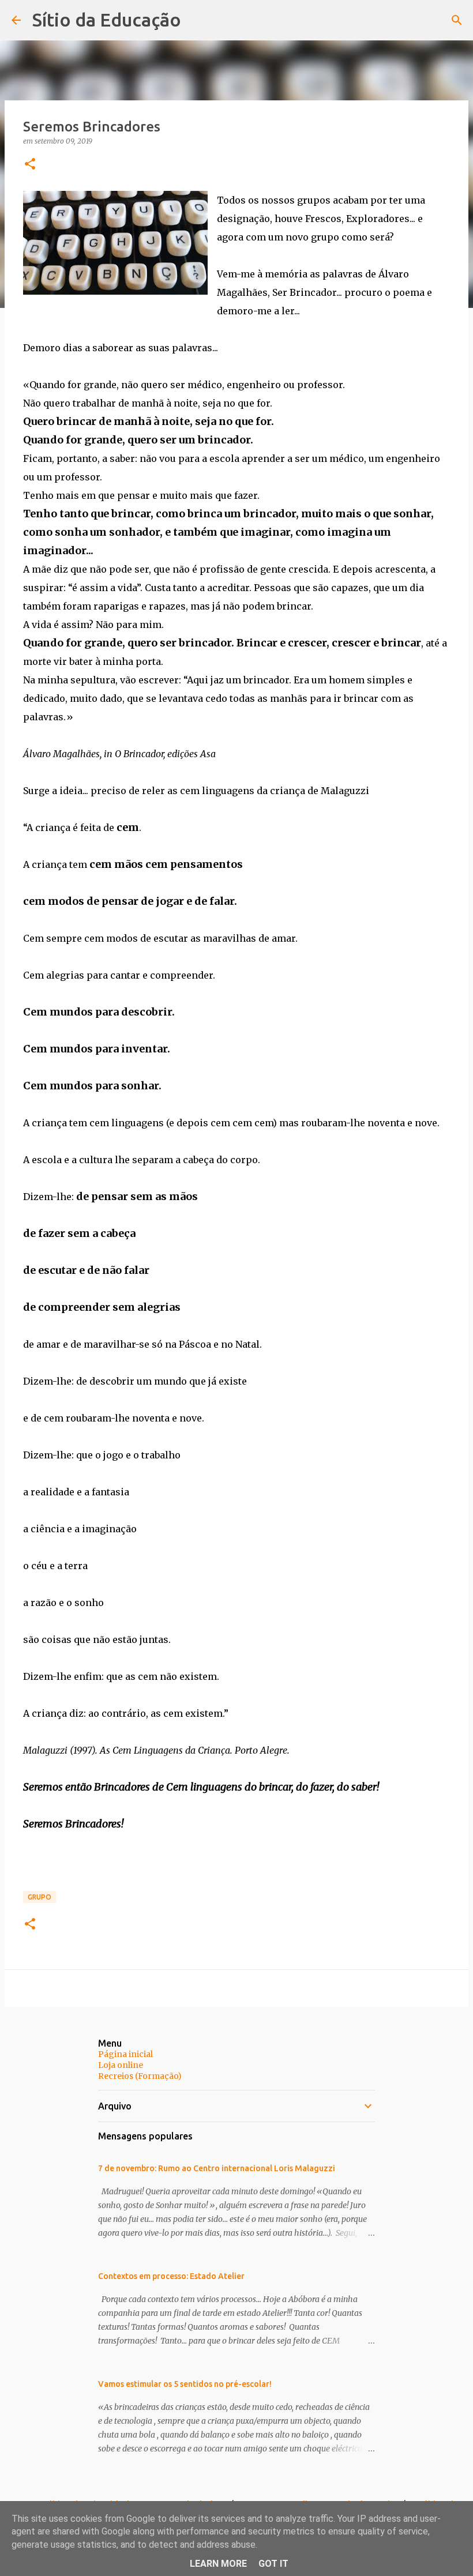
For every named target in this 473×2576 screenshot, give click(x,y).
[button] (30, 165)
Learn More (218, 2564)
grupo (40, 1897)
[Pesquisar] (457, 20)
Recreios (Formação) (140, 2076)
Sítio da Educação (107, 20)
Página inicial (125, 2054)
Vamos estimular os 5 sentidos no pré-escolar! (185, 2384)
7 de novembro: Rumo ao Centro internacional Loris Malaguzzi (217, 2168)
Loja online (121, 2065)
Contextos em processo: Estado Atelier (171, 2276)
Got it (273, 2564)
